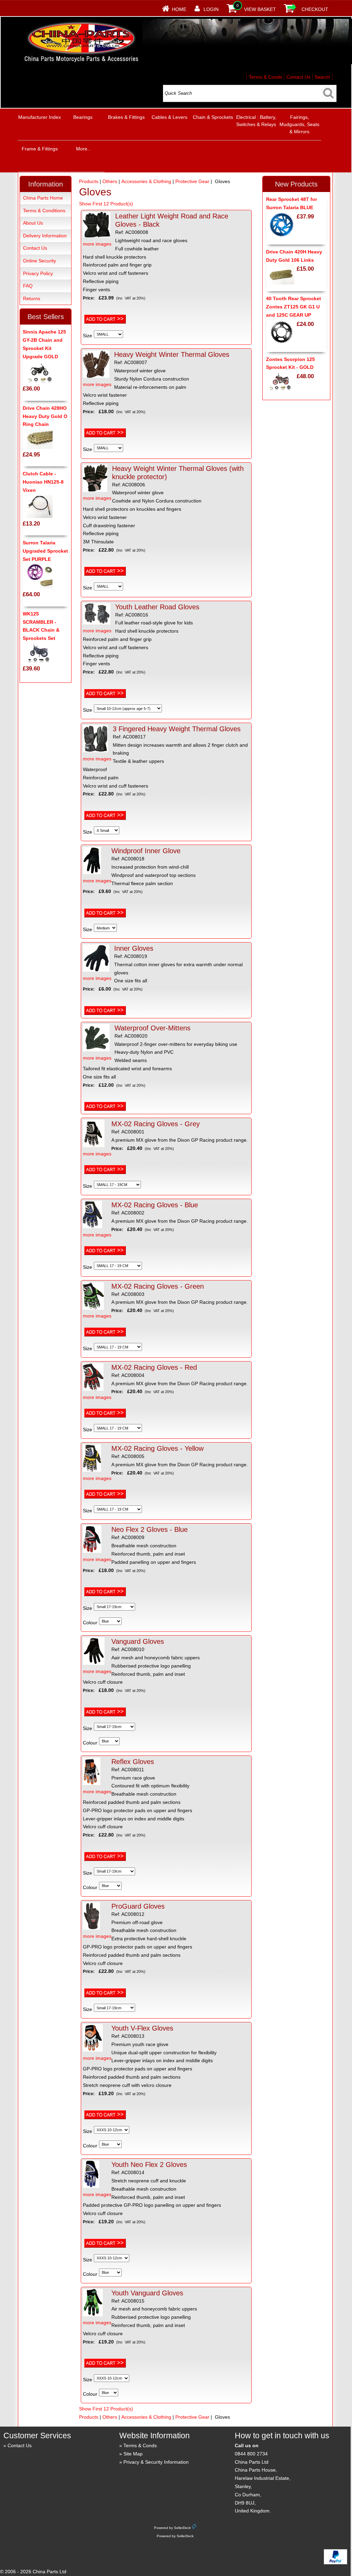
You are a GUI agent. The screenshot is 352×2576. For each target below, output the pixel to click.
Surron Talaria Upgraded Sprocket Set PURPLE (45, 551)
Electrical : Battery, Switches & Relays (256, 121)
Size (87, 336)
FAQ (28, 286)
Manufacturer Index (40, 117)
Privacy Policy (38, 273)
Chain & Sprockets (213, 117)
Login (211, 9)
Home (179, 9)
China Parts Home (43, 198)
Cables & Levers (169, 117)
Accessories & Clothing (146, 181)
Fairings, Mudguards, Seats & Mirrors (299, 124)
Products (89, 181)
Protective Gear (192, 181)
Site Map (133, 2454)
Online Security (40, 261)
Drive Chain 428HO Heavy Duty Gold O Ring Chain (45, 416)
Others (110, 181)
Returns (32, 298)
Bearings (83, 117)
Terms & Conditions (44, 211)
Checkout (315, 9)
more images (97, 244)
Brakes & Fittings (126, 117)
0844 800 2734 (251, 2454)
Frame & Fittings (40, 149)
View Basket (260, 9)
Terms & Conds (266, 77)
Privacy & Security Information (156, 2462)
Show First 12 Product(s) (106, 204)
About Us (33, 223)
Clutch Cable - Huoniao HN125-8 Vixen (43, 482)
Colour (90, 1623)
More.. (83, 149)
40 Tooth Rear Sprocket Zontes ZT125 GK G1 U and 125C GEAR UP (294, 307)
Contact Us (298, 77)
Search (322, 77)
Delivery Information (45, 236)
